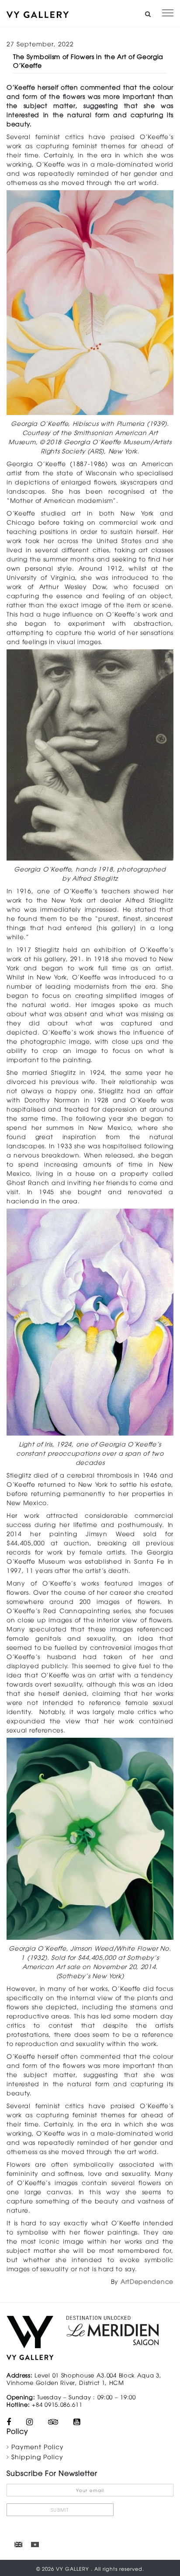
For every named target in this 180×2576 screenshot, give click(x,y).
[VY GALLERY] (38, 13)
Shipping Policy (37, 2456)
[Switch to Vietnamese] (35, 2544)
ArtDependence (147, 2281)
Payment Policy (38, 2446)
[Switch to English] (18, 2544)
